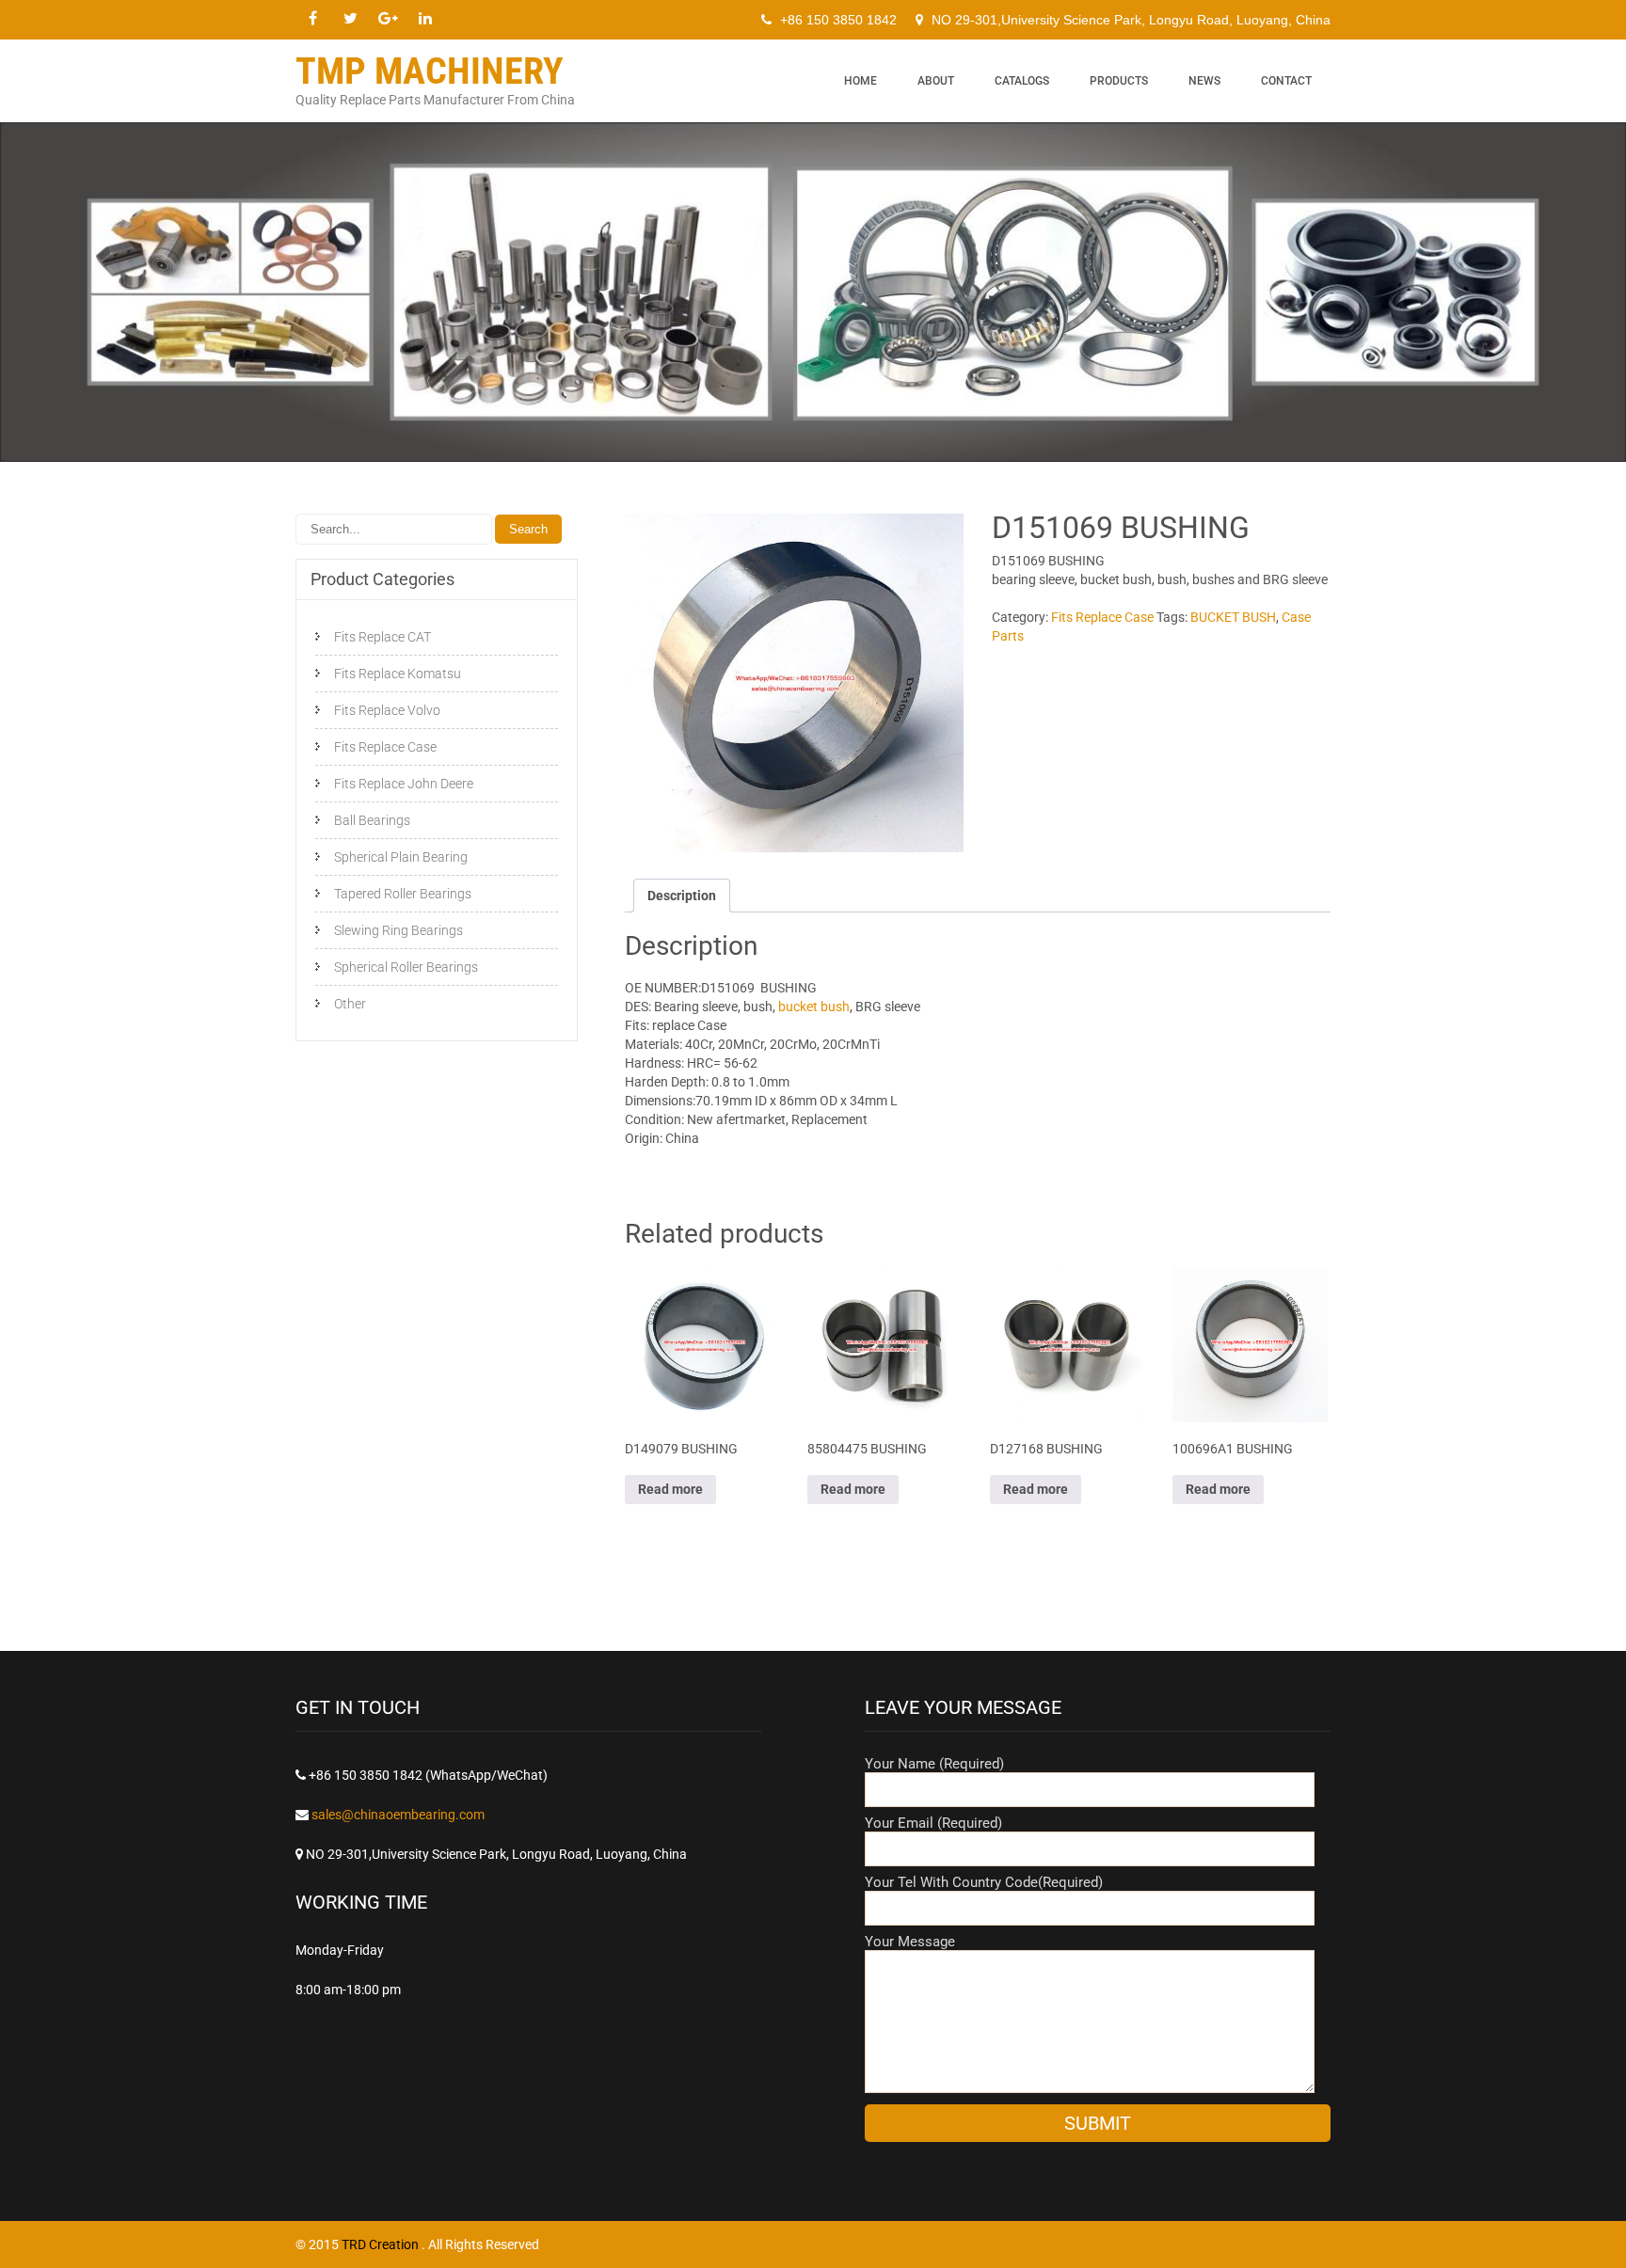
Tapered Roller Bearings (403, 894)
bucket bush (813, 1007)
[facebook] (312, 19)
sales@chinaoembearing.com (398, 1815)
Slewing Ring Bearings (399, 930)
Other (350, 1004)
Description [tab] (682, 896)
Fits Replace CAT (383, 637)
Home (861, 81)
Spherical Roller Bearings (406, 967)
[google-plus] (388, 19)
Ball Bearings (372, 820)
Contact (1286, 81)
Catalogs (1022, 81)
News (1204, 81)
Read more (670, 1489)
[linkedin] (425, 19)
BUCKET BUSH (1233, 617)
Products (1119, 81)
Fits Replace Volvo (387, 710)
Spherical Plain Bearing (401, 857)
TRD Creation (382, 2244)
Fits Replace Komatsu (398, 674)
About (936, 81)
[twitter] (350, 19)
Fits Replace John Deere (404, 784)
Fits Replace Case (1102, 617)
